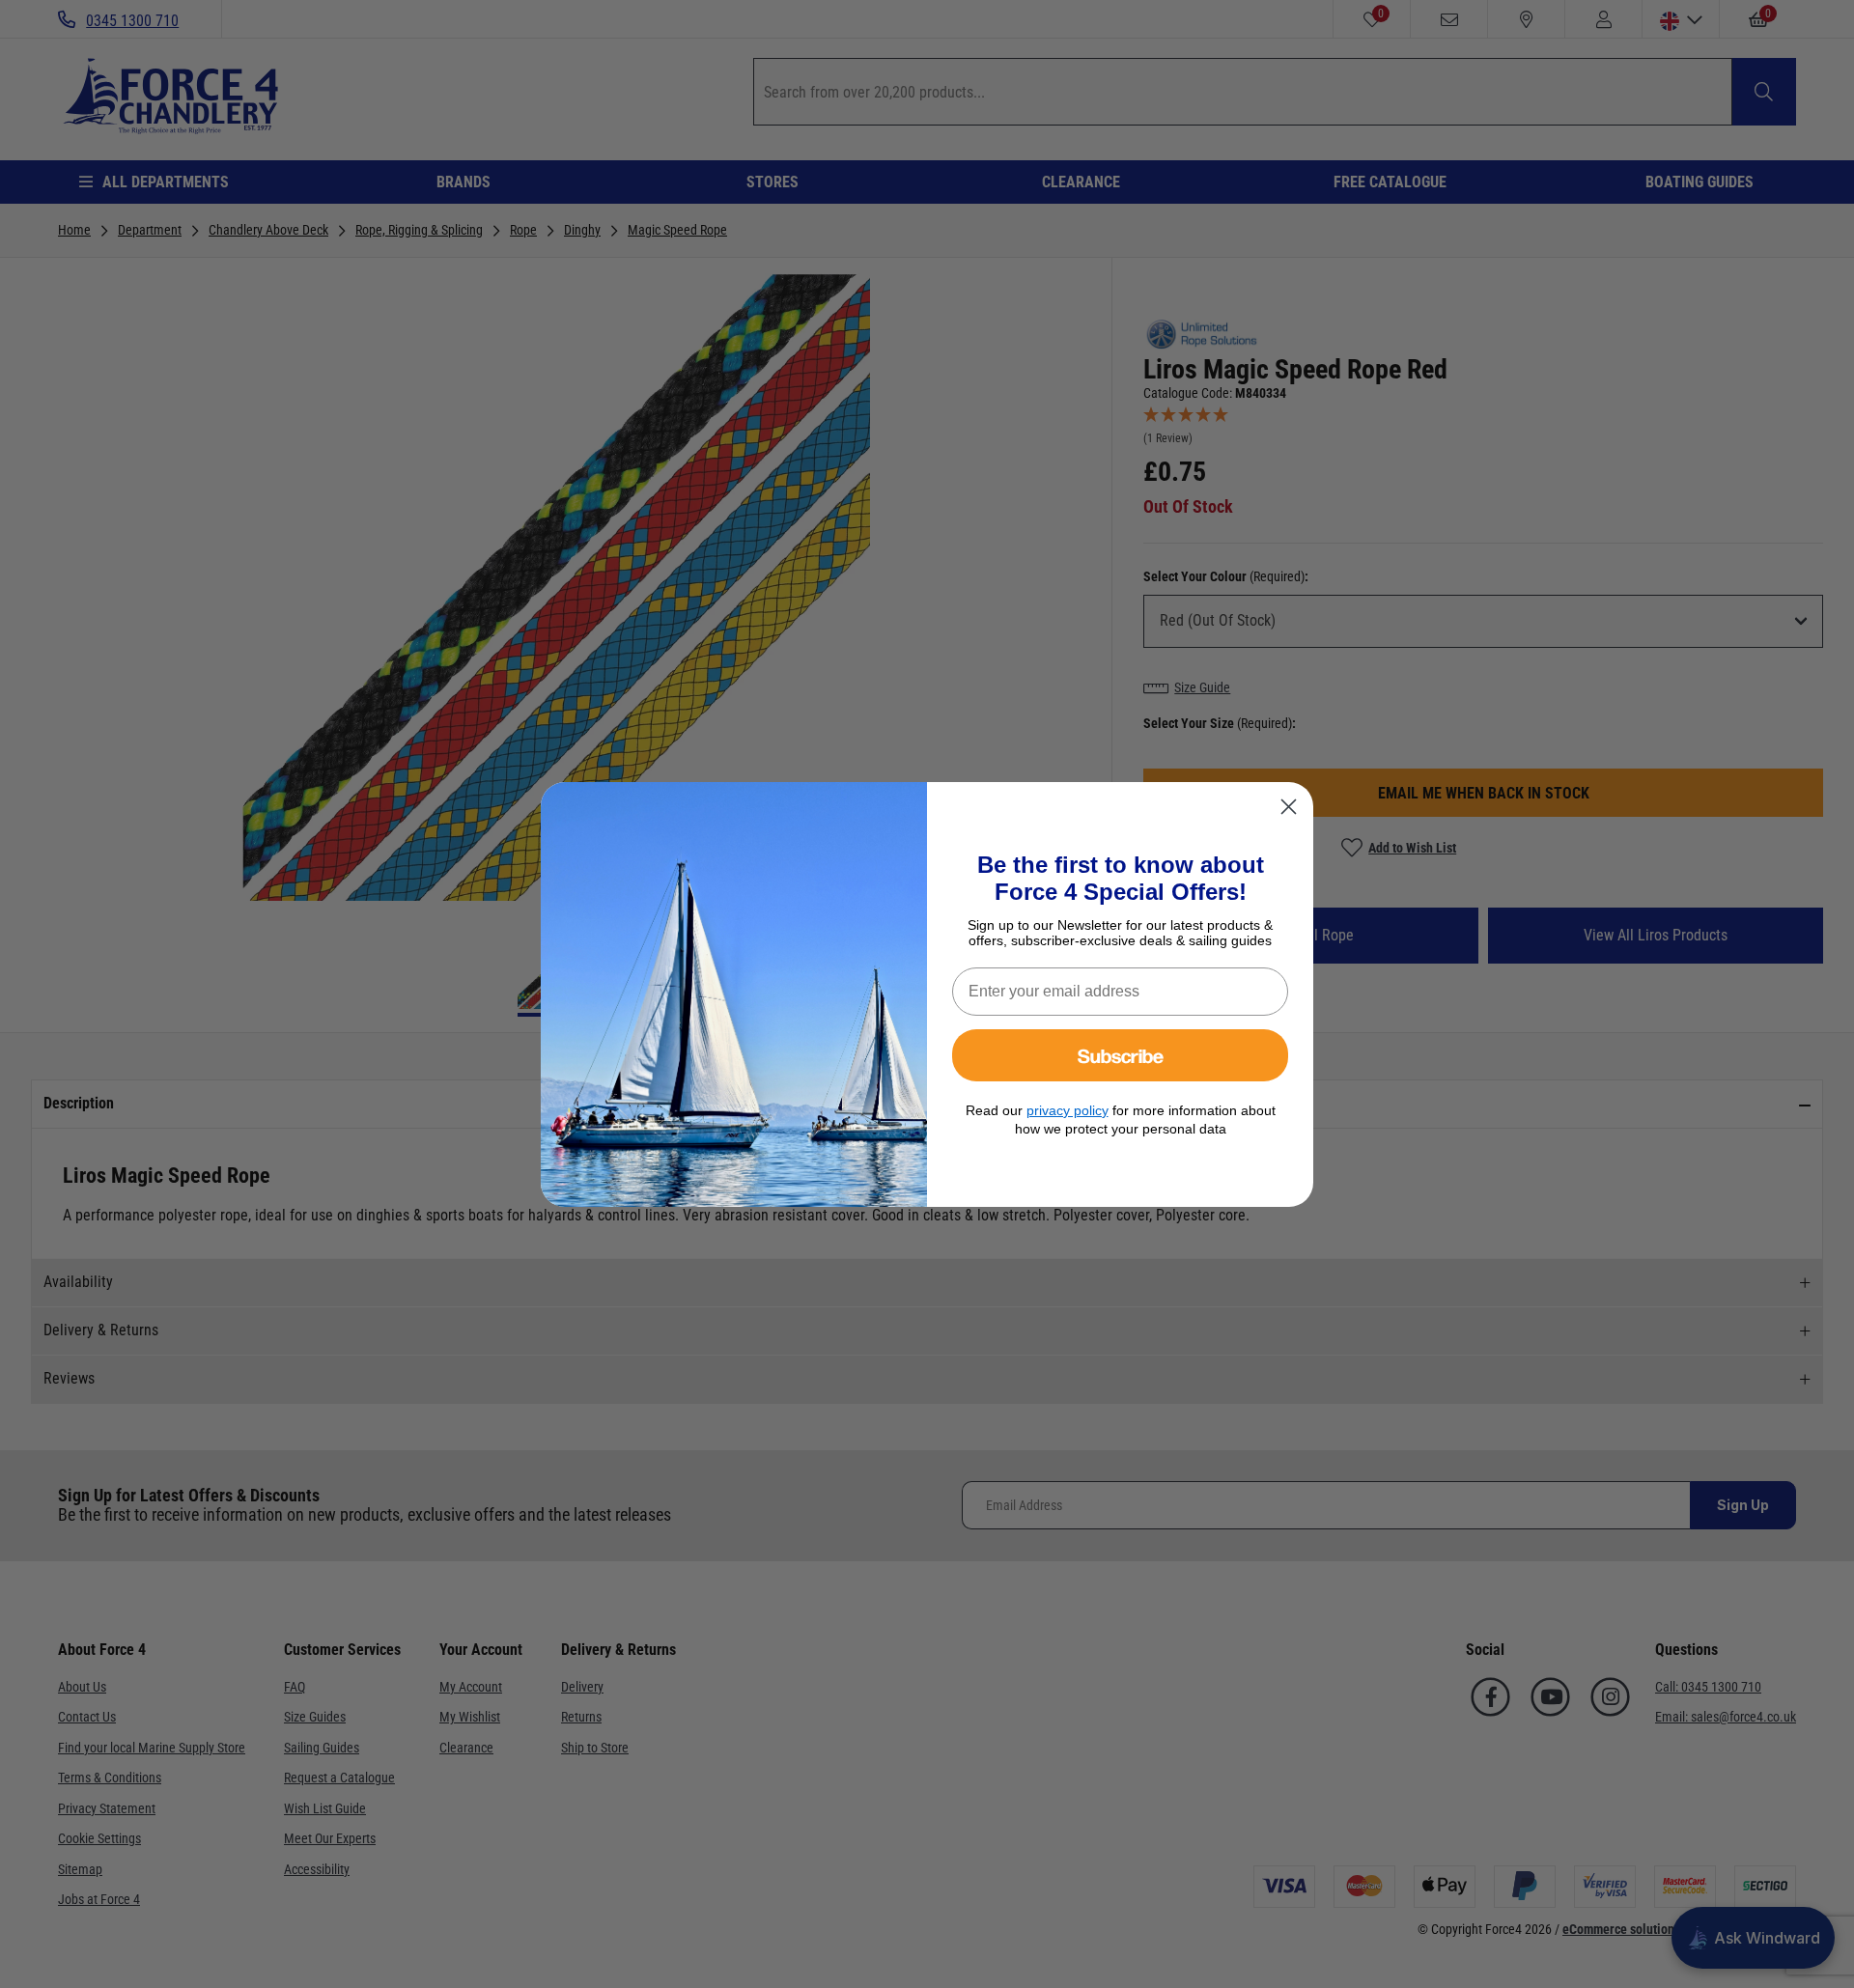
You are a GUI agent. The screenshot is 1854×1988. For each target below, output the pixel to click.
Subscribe (1121, 1055)
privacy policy (1067, 1110)
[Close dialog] (1289, 807)
